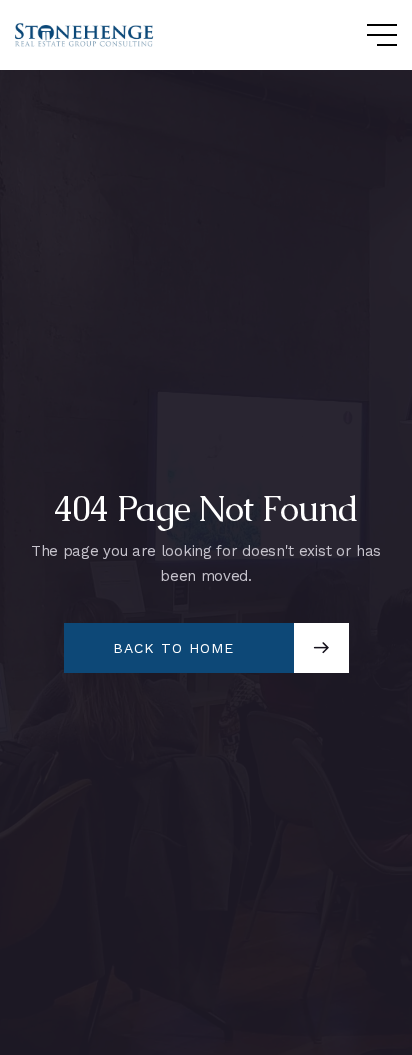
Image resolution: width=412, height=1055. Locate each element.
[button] (362, 35)
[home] (85, 35)
